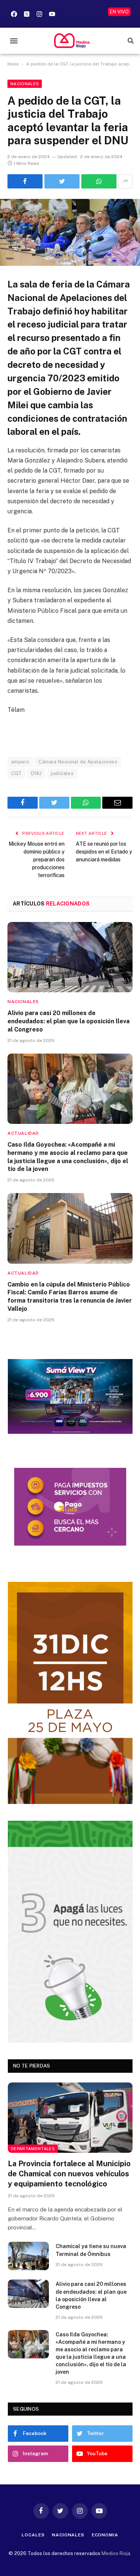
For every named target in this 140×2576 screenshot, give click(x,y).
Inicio (13, 64)
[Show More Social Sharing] (125, 181)
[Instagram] (39, 14)
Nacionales (25, 84)
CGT (16, 773)
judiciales (62, 773)
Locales (33, 2535)
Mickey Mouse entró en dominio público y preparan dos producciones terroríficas (37, 860)
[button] (14, 41)
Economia (105, 2535)
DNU (36, 773)
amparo (20, 762)
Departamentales (33, 2149)
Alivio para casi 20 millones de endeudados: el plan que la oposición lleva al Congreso (69, 1021)
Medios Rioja (116, 2553)
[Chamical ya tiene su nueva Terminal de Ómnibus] (28, 2256)
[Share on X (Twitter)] (62, 181)
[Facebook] (14, 14)
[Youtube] (52, 14)
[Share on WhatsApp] (99, 181)
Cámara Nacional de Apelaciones (78, 762)
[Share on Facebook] (25, 181)
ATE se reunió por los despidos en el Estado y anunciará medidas (104, 852)
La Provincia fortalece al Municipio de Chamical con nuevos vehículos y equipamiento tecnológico (69, 2174)
